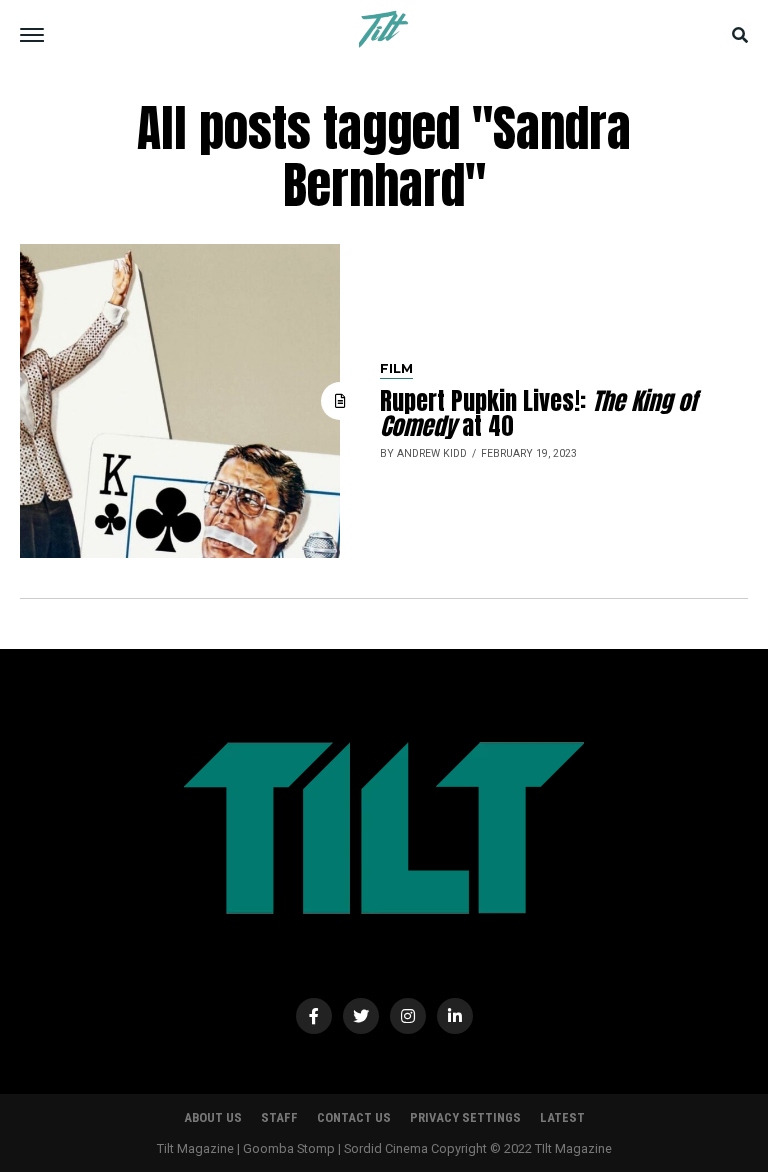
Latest (562, 1117)
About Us (213, 1117)
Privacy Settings (465, 1117)
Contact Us (354, 1117)
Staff (279, 1117)
